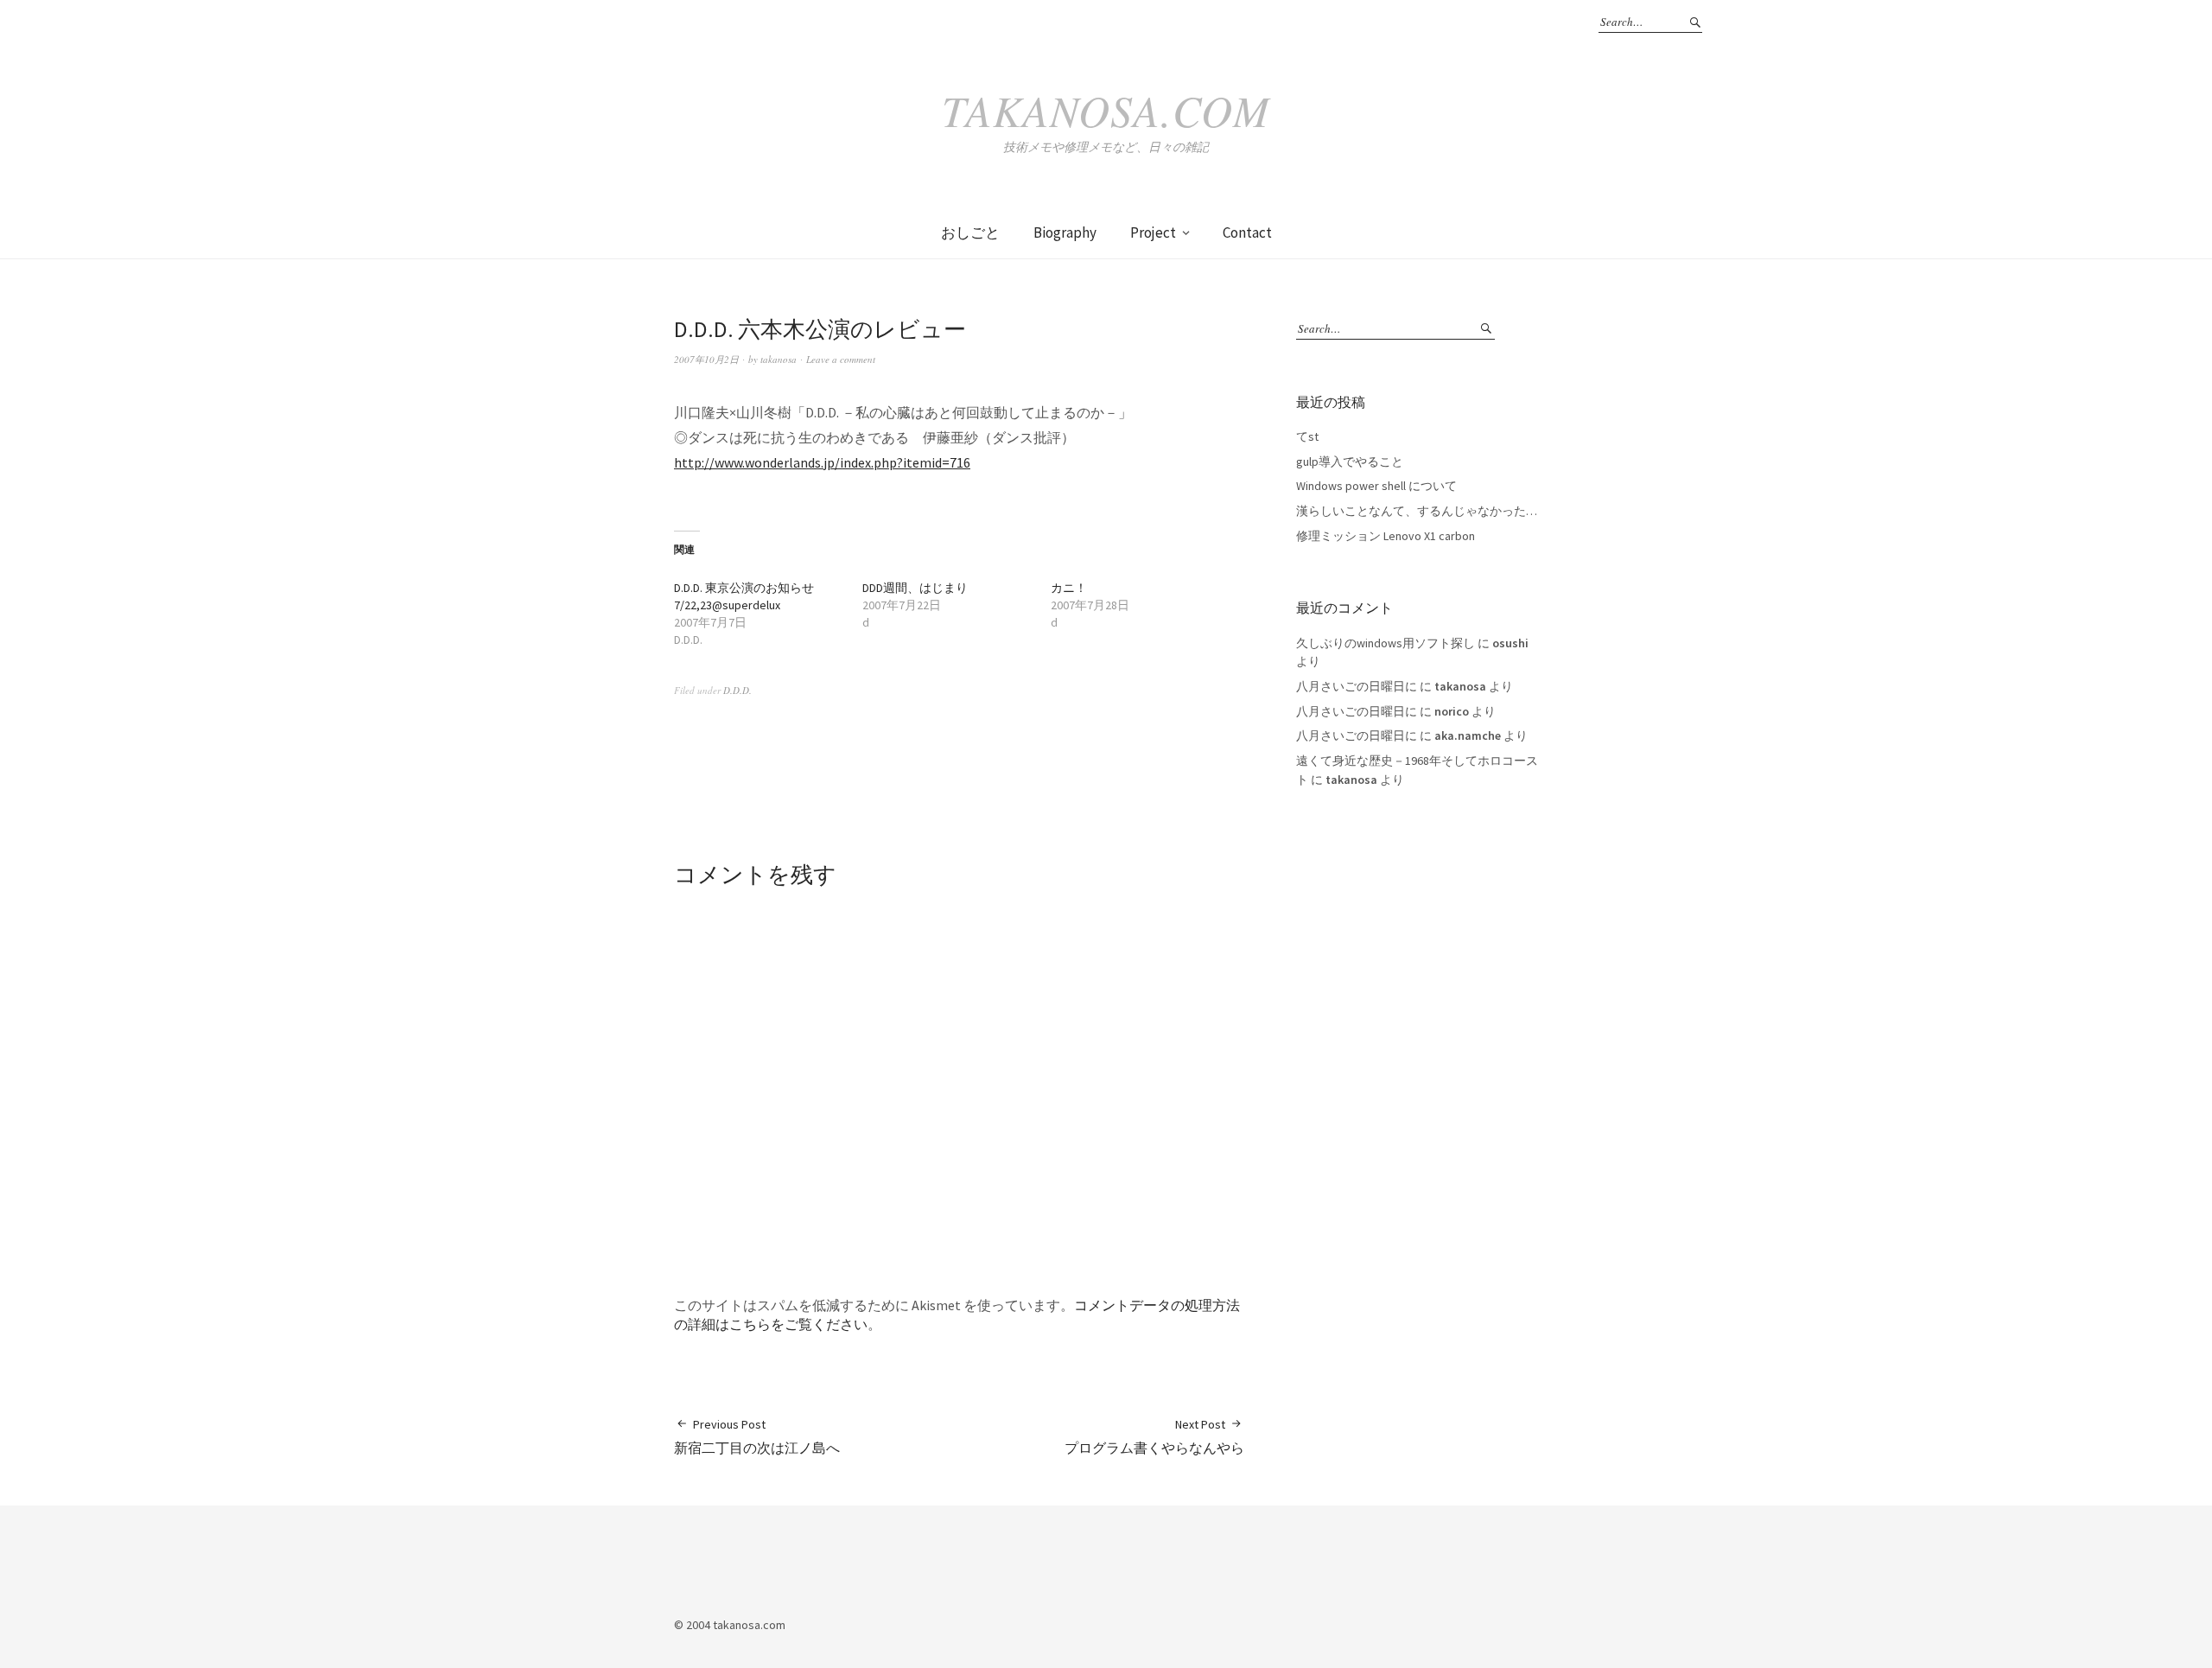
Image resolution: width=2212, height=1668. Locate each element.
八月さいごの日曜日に (1357, 686)
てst (1307, 436)
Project (1153, 232)
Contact (1247, 232)
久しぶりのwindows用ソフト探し (1386, 643)
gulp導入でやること (1350, 462)
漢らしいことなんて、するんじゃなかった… (1417, 511)
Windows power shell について (1376, 486)
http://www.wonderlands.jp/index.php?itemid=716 (822, 462)
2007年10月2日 (706, 359)
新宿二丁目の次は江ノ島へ (757, 1436)
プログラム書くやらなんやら (1154, 1436)
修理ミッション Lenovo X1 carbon (1386, 536)
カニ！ (1069, 588)
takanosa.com (1106, 110)
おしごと (970, 232)
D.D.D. (737, 690)
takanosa (779, 359)
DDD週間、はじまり (915, 588)
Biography (1065, 232)
